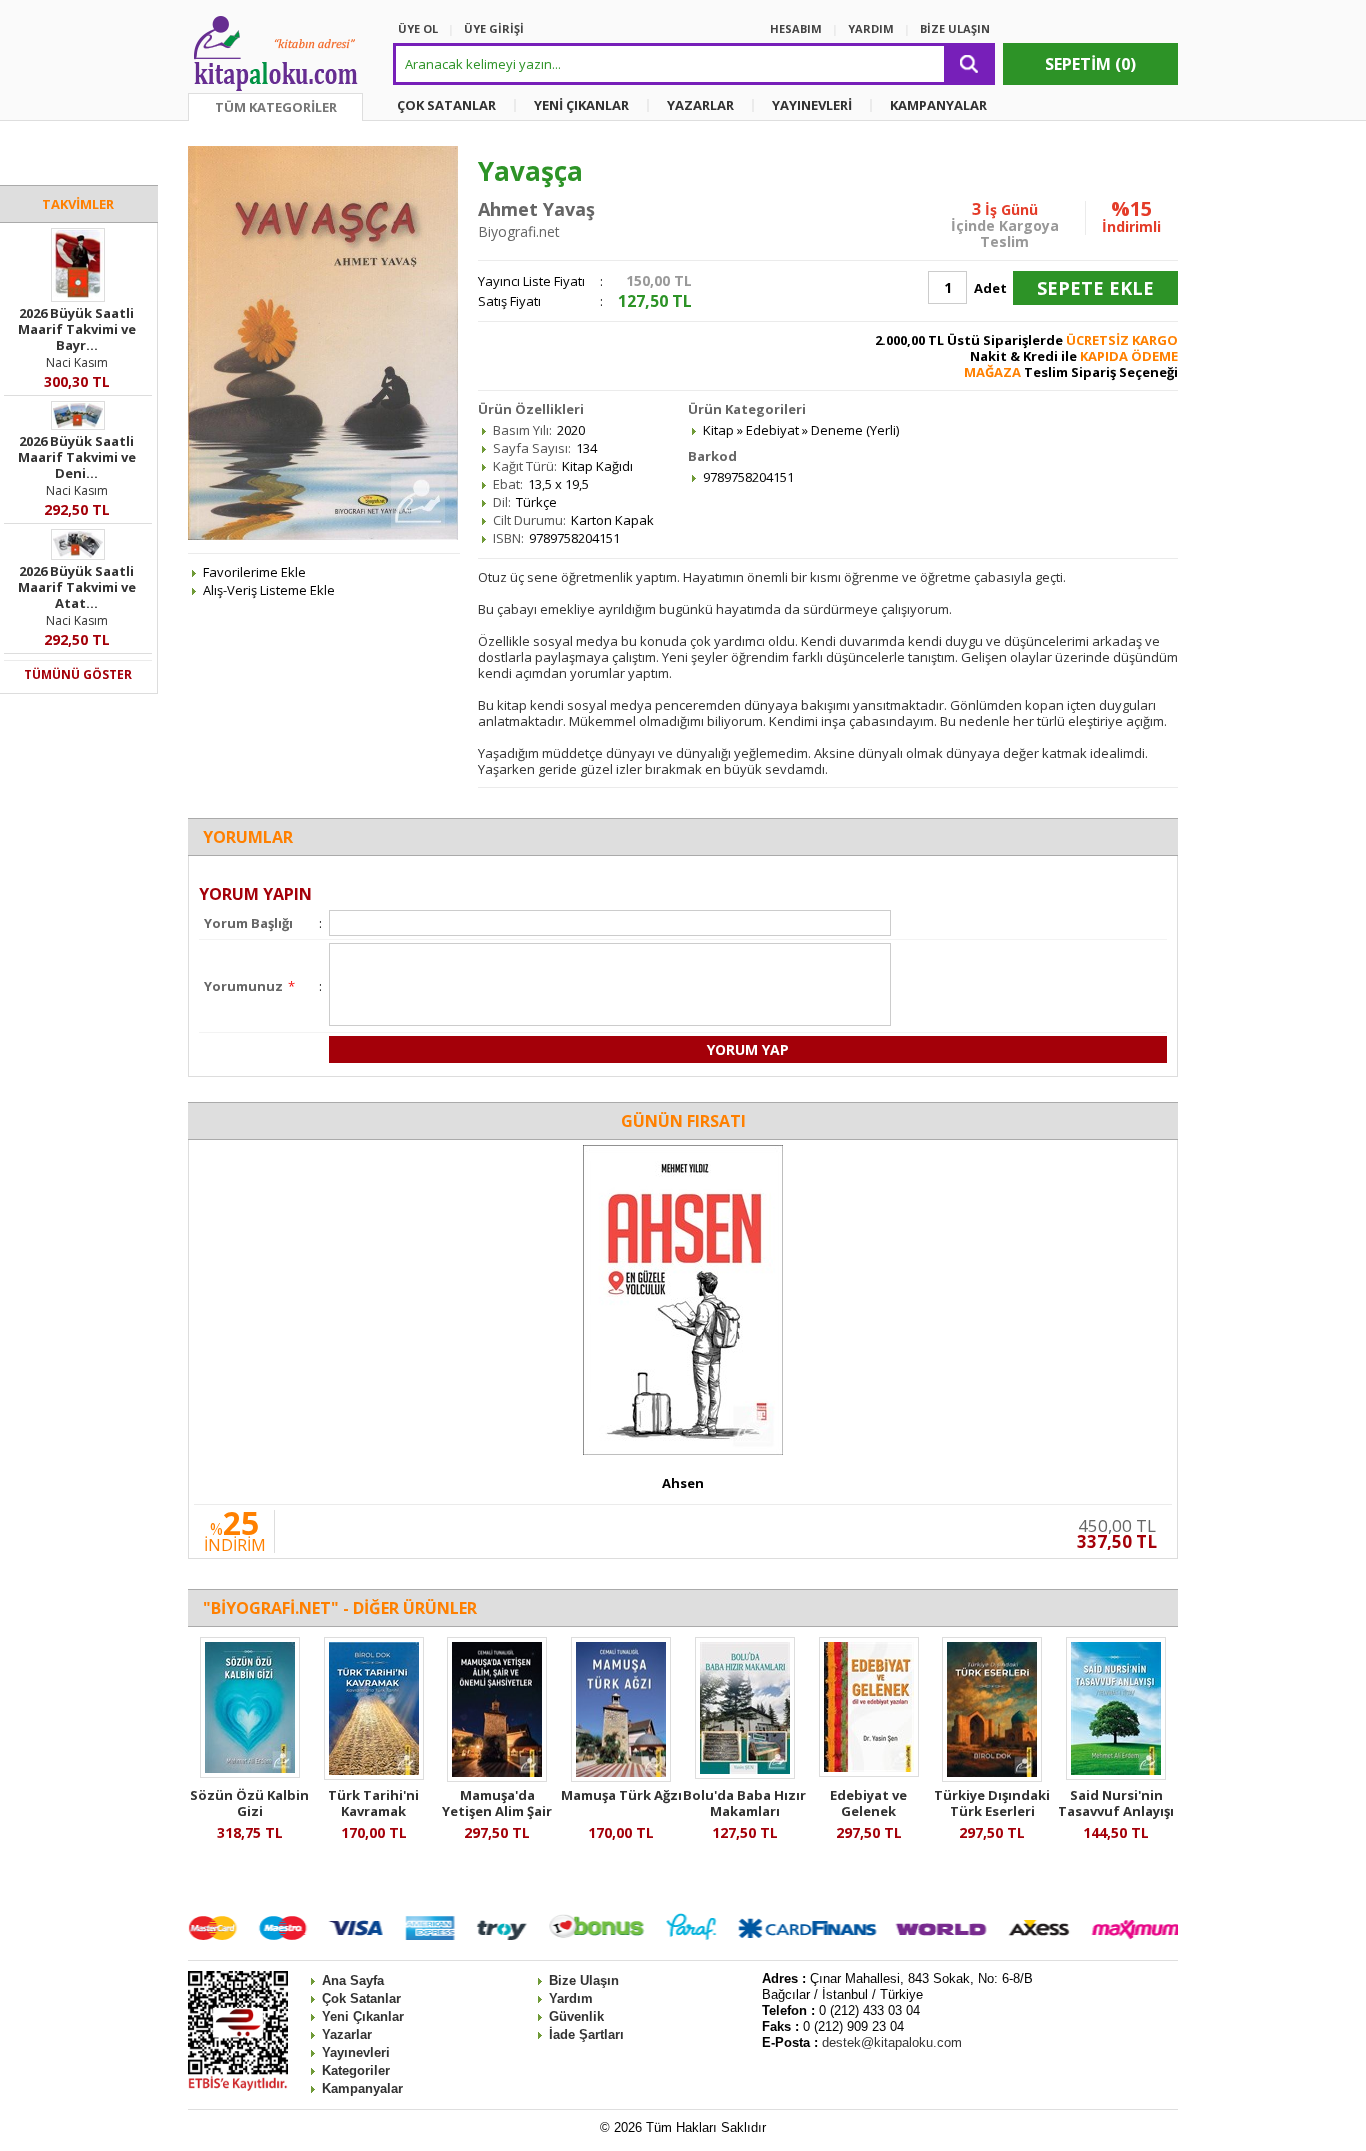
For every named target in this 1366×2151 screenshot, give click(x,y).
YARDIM (871, 28)
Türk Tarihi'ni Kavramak (373, 1803)
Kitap (718, 430)
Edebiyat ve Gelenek (868, 1803)
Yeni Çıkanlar (363, 2016)
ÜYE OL (418, 28)
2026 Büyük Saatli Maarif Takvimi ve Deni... (77, 457)
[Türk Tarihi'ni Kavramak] (374, 1775)
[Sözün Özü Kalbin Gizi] (250, 1773)
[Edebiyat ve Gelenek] (869, 1772)
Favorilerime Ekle (254, 572)
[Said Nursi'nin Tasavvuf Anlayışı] (1116, 1775)
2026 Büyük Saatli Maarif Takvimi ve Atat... (77, 587)
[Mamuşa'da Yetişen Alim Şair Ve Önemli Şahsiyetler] (497, 1777)
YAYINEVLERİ (812, 105)
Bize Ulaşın (584, 1980)
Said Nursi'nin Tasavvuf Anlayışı (1116, 1803)
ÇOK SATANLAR (446, 105)
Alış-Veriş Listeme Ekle (269, 590)
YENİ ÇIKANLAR (581, 105)
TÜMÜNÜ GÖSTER (78, 674)
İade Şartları (586, 2034)
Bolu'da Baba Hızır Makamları (744, 1803)
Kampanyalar (362, 2088)
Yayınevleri (356, 2052)
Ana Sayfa (353, 1980)
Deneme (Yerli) (855, 430)
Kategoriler (356, 2070)
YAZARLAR (700, 105)
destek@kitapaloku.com (892, 2042)
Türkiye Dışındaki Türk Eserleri (992, 1803)
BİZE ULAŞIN (955, 28)
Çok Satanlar (361, 1998)
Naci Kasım (77, 362)
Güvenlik (576, 2016)
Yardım (571, 1998)
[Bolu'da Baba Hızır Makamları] (745, 1774)
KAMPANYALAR (938, 105)
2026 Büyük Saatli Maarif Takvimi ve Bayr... (77, 329)
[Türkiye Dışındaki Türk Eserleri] (992, 1777)
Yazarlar (347, 2034)
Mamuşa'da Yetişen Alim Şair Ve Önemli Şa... (497, 1811)
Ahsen (683, 1483)
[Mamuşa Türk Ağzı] (621, 1777)
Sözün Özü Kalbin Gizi (249, 1803)
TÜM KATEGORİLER (276, 107)
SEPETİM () (1090, 64)
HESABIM (796, 28)
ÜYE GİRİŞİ (494, 28)
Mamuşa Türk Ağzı (621, 1795)
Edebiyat (772, 430)
